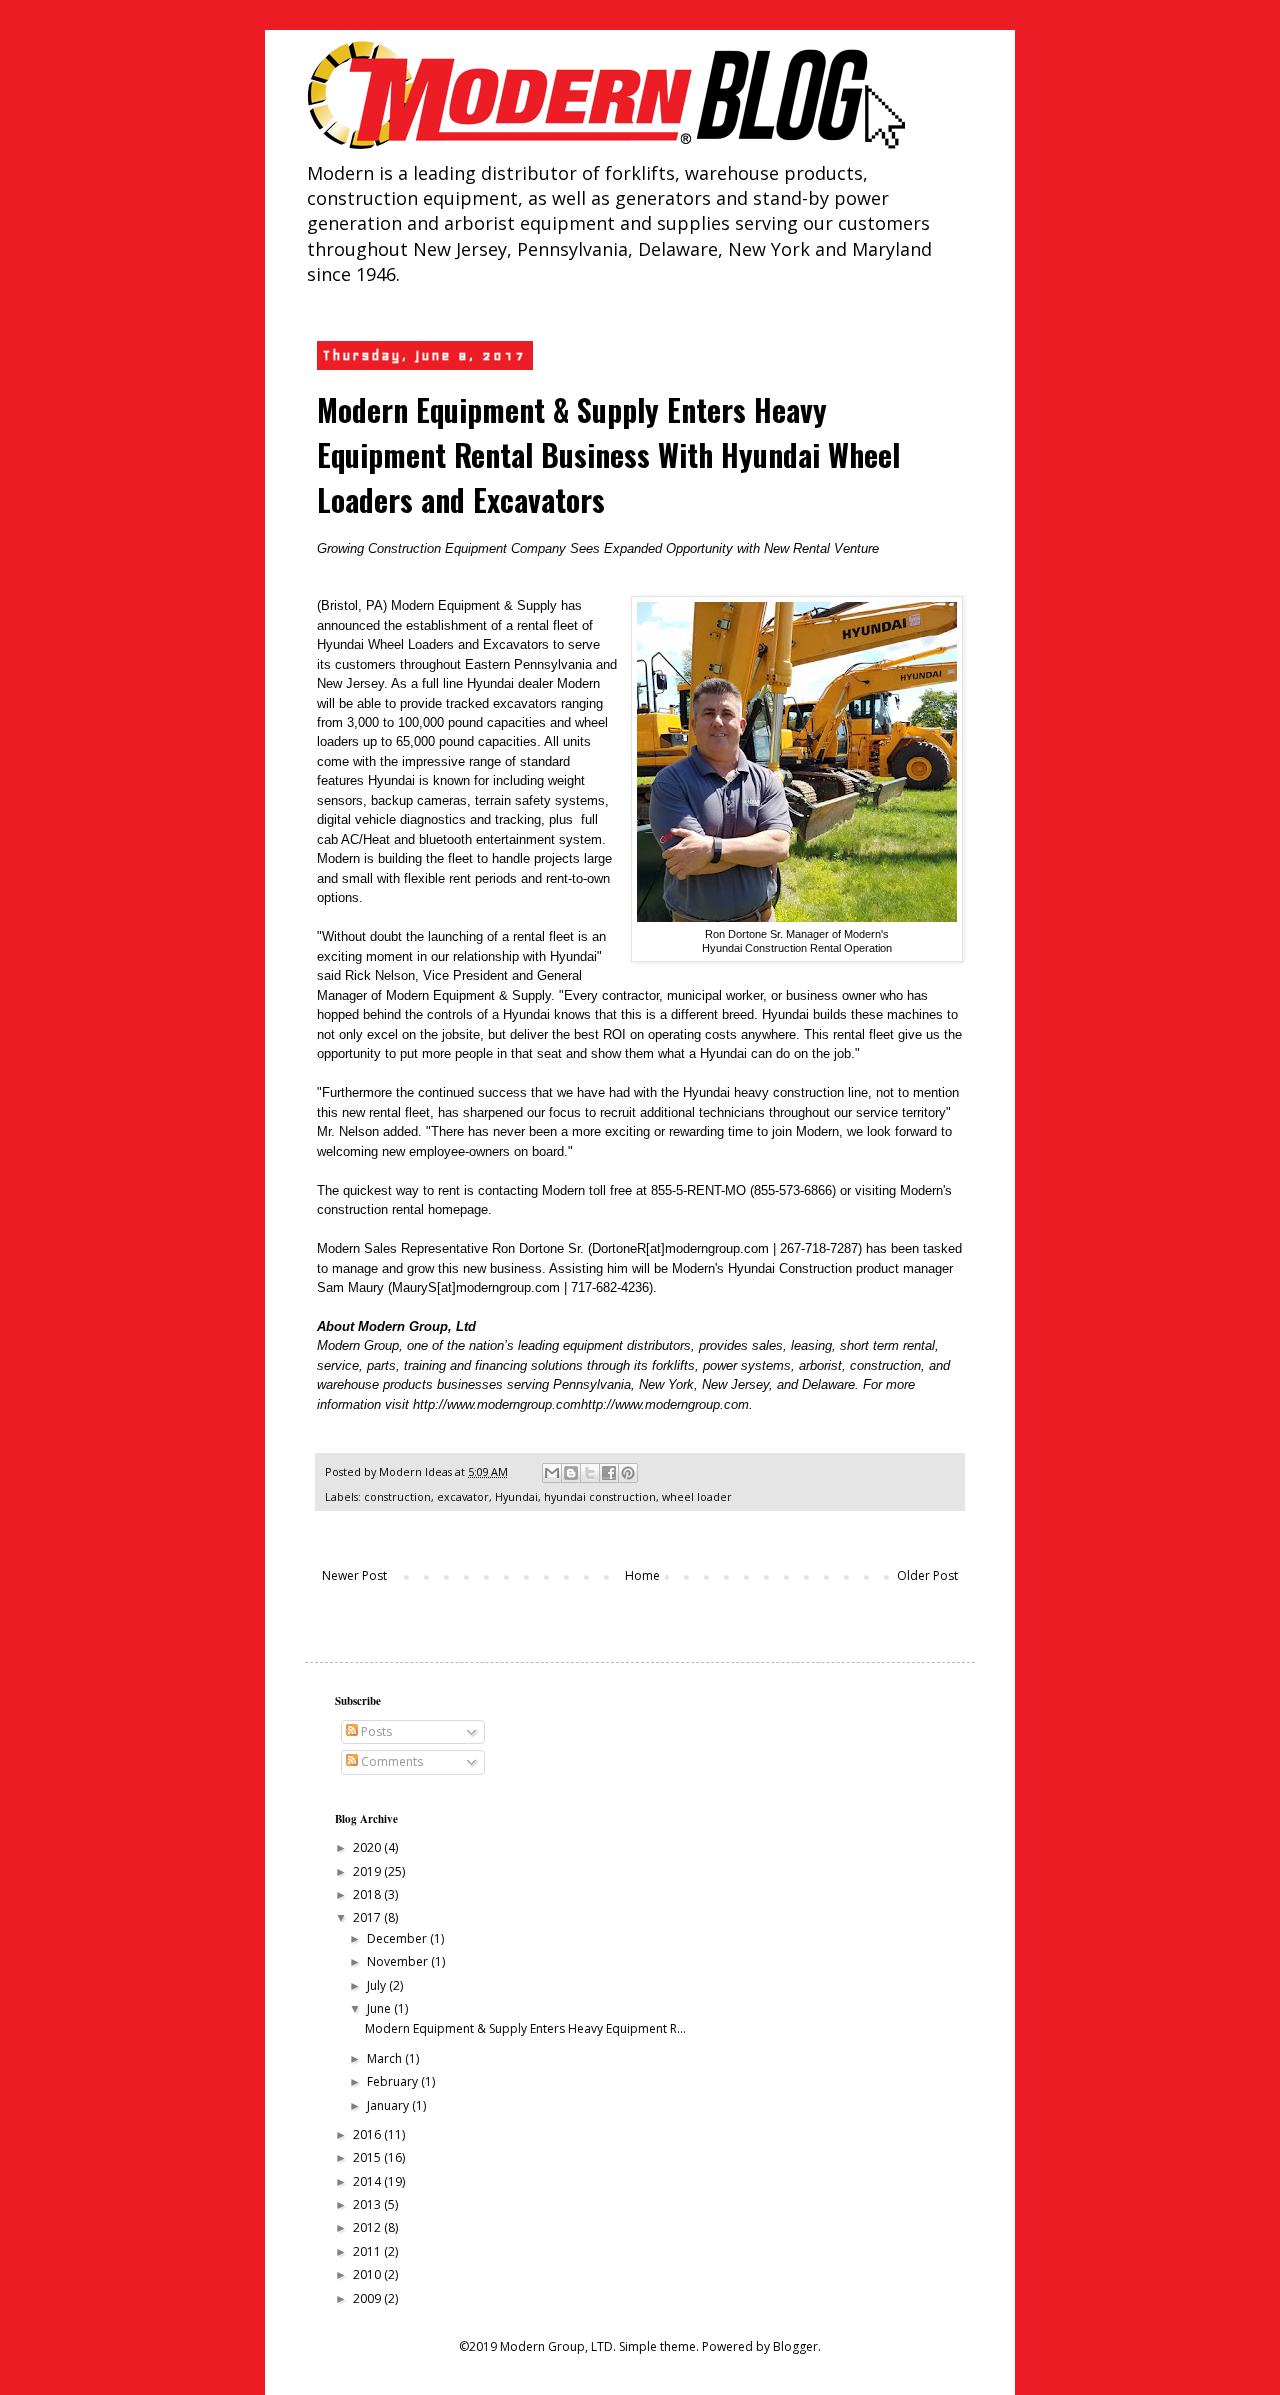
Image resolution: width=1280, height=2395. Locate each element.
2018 (368, 1894)
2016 (368, 2134)
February (394, 2081)
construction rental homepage (402, 1209)
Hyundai (516, 1496)
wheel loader (697, 1496)
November (399, 1961)
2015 (368, 2157)
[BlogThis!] (571, 1473)
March (386, 2058)
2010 (368, 2274)
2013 (368, 2204)
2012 (368, 2227)
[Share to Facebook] (609, 1473)
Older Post (927, 1575)
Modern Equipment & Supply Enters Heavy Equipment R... (525, 2028)
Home (642, 1575)
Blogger (795, 2346)
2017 (368, 1917)
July (378, 1985)
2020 (368, 1847)
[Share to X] (590, 1473)
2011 (368, 2251)
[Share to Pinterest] (628, 1473)
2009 (368, 2298)
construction (397, 1496)
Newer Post (354, 1575)
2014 (368, 2181)
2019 (368, 1871)
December (398, 1938)
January (389, 2105)
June (380, 2008)
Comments (390, 1761)
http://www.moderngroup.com (497, 1404)
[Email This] (552, 1473)
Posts (375, 1731)
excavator (463, 1496)
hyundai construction (600, 1496)
